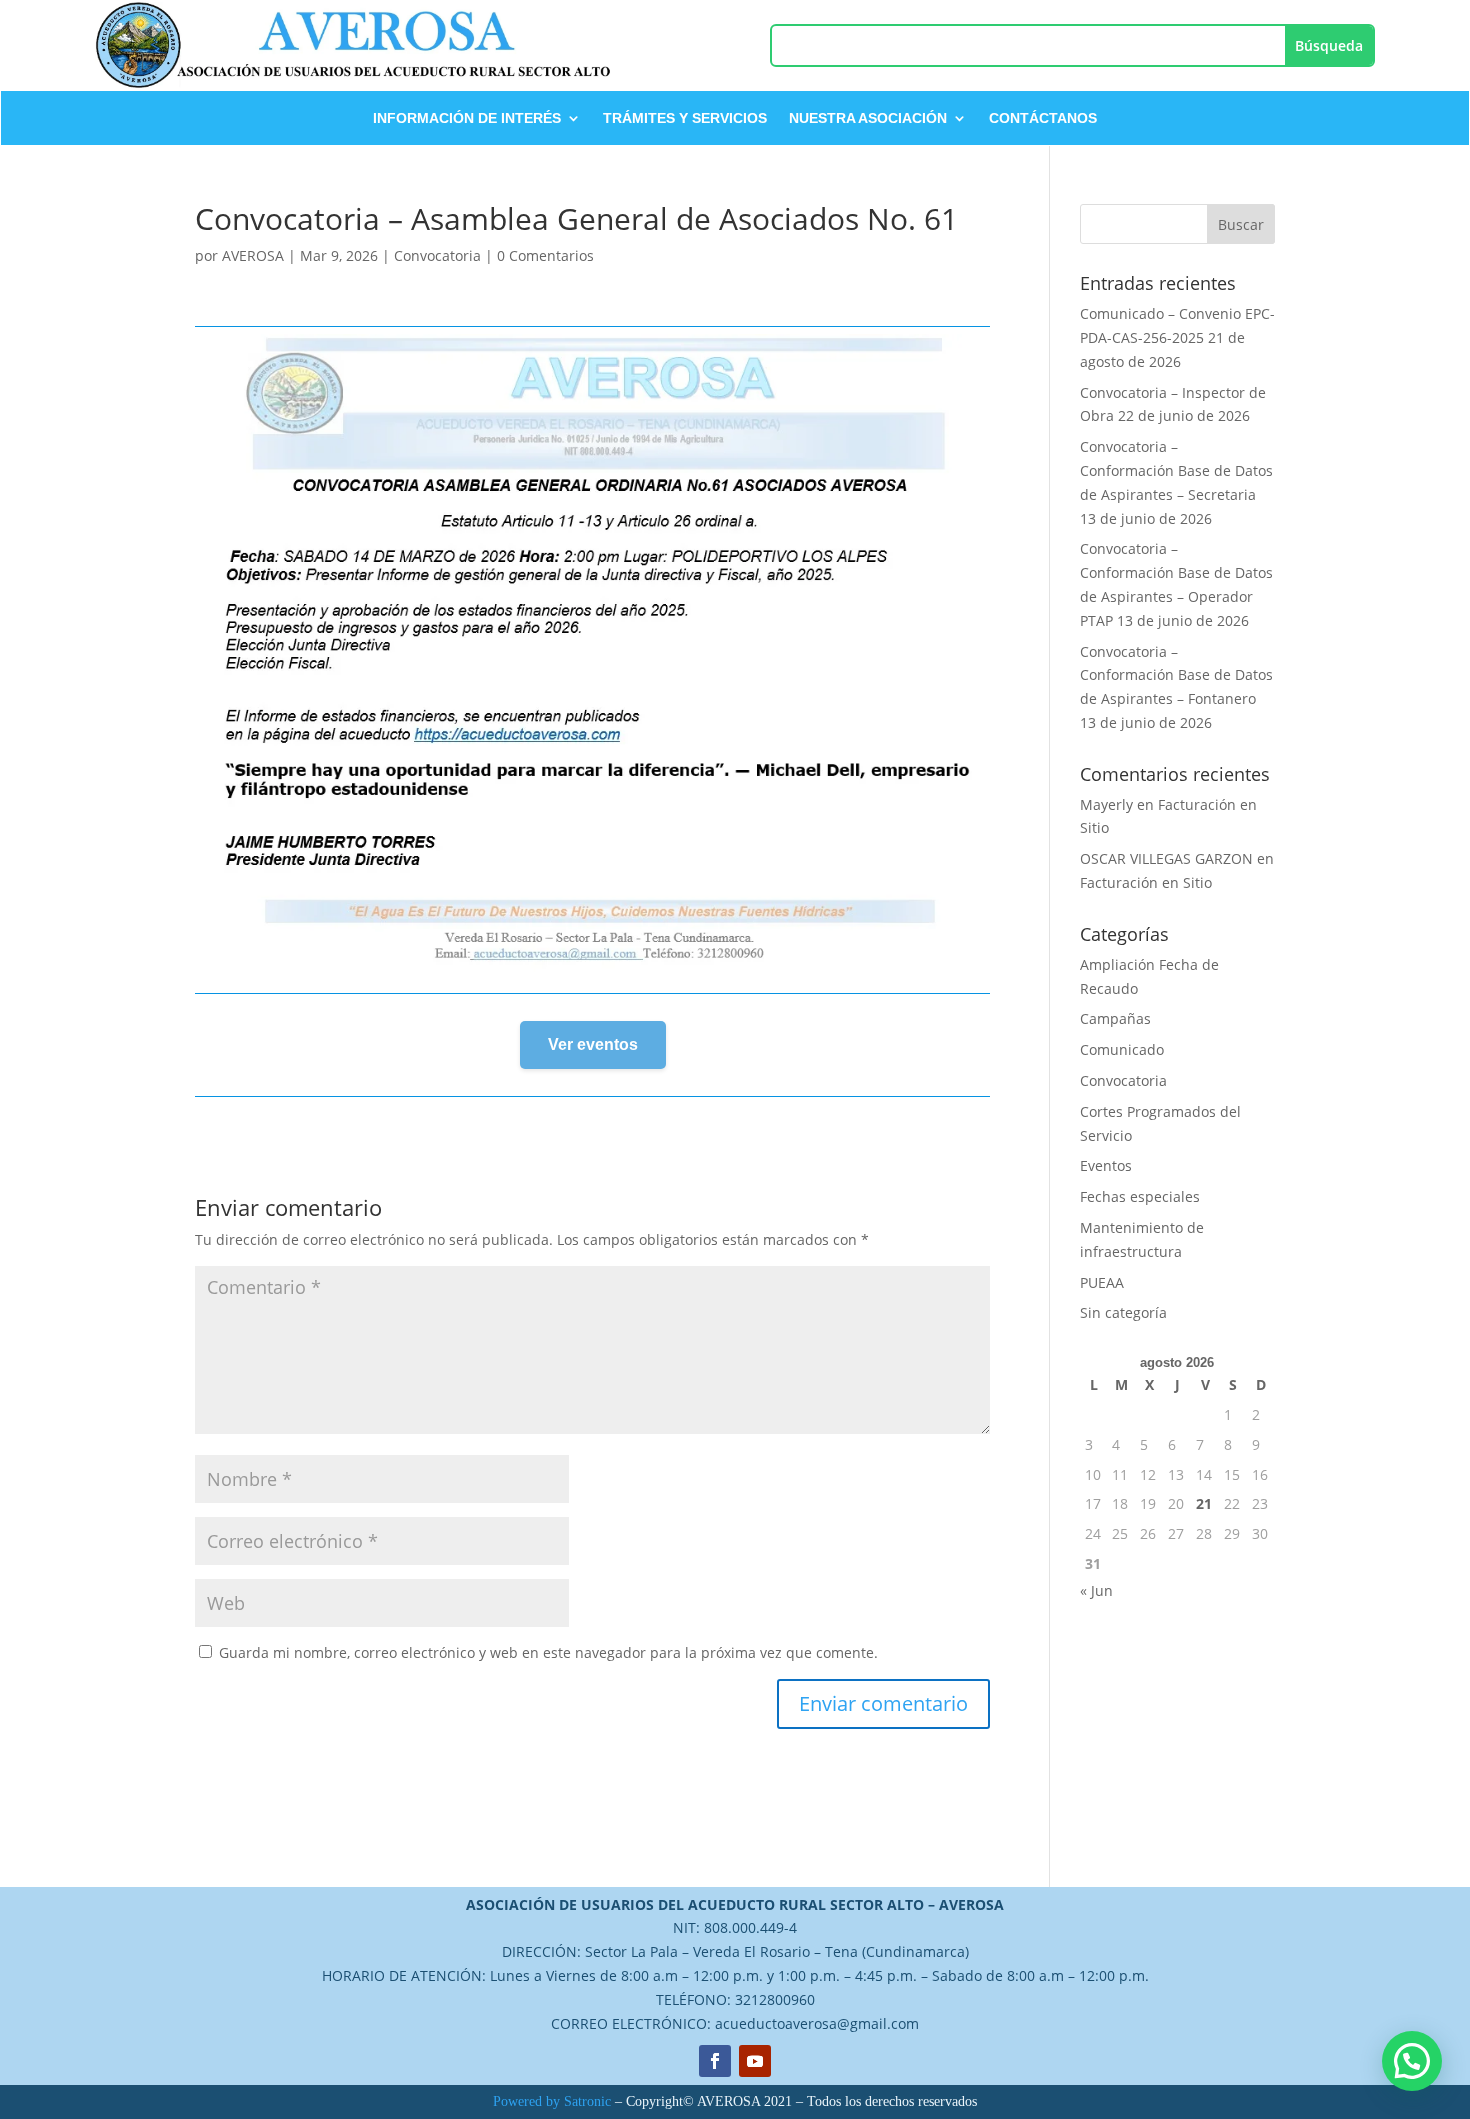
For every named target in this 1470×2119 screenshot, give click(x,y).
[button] (1412, 2061)
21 (1204, 1503)
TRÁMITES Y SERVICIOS (685, 118)
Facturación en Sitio (1146, 882)
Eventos (1106, 1165)
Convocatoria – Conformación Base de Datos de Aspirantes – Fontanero (1176, 675)
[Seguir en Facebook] (715, 2061)
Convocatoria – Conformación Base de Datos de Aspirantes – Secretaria (1176, 470)
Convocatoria (437, 255)
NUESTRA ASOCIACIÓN (868, 118)
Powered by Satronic (552, 2101)
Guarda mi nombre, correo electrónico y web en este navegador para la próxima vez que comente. (548, 1652)
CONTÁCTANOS (1043, 118)
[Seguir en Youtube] (755, 2061)
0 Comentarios (545, 255)
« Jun (1096, 1590)
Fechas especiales (1140, 1196)
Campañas (1115, 1018)
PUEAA (1102, 1282)
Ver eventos (593, 1044)
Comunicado (1122, 1049)
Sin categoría (1123, 1312)
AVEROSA (253, 255)
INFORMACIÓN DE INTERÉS (467, 118)
